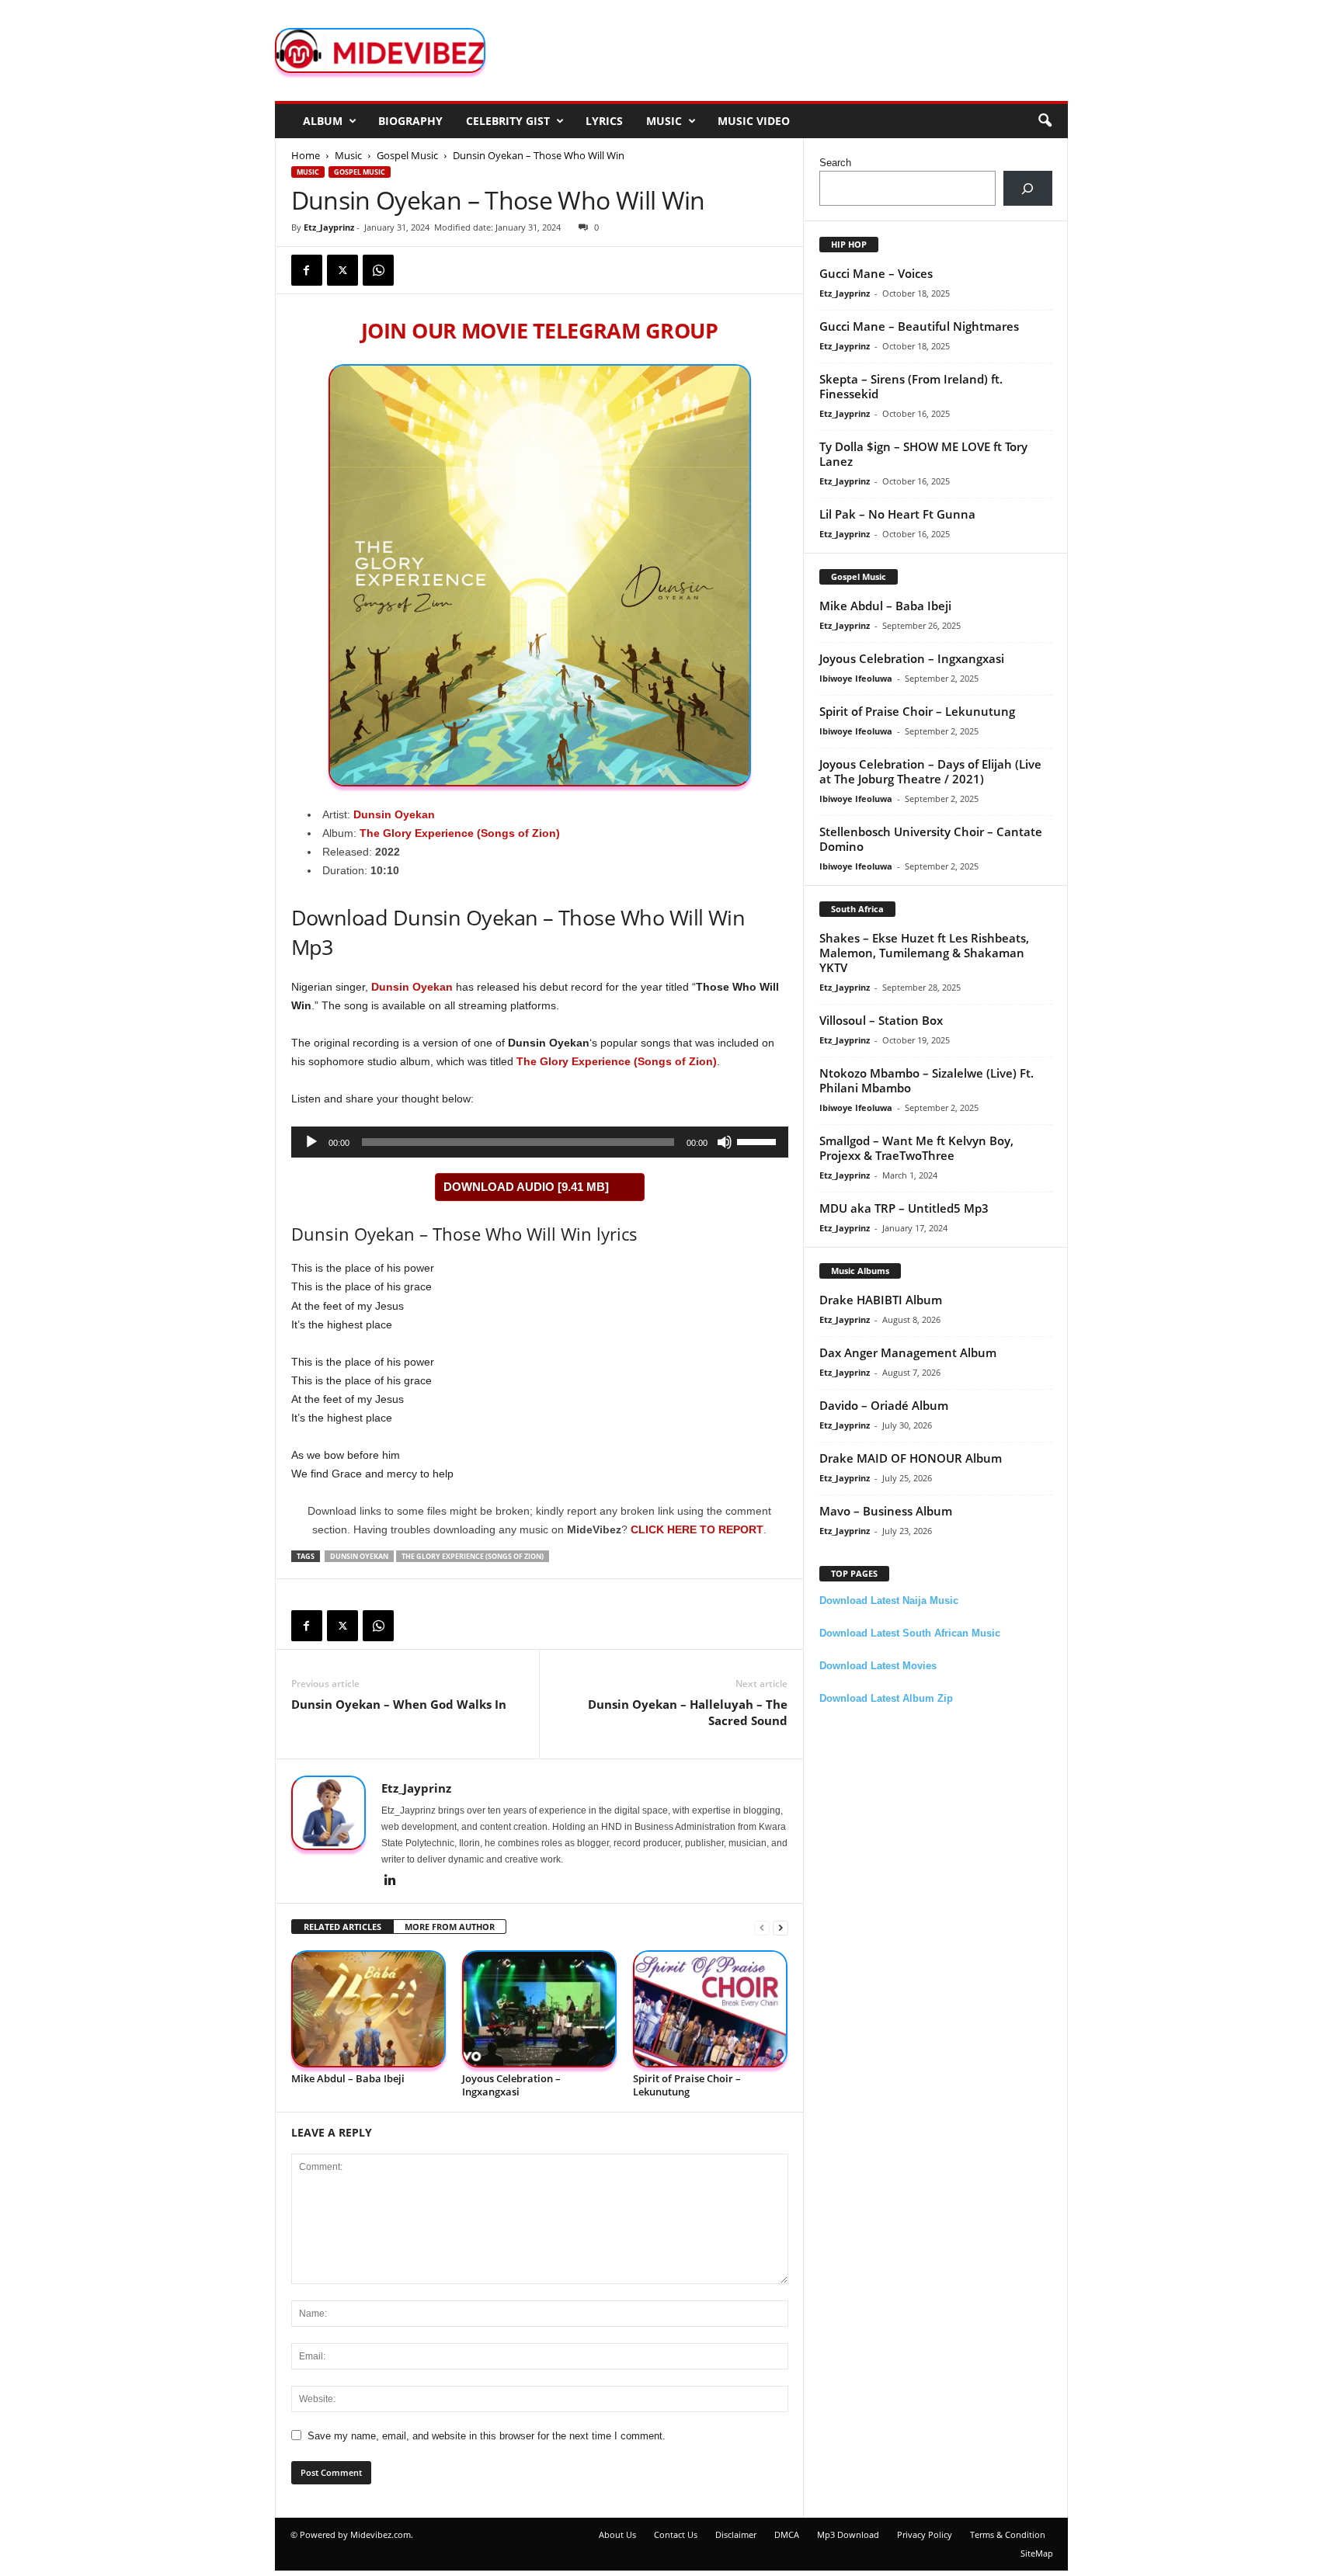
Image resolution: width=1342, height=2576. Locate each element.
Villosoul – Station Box (881, 1020)
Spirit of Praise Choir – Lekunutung (687, 2085)
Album (323, 121)
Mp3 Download (848, 2534)
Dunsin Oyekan (394, 814)
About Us (617, 2534)
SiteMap (1037, 2553)
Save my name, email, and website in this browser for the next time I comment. (487, 2436)
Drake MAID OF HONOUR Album (911, 1458)
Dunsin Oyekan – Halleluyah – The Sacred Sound (688, 1712)
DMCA (787, 2534)
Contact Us (676, 2534)
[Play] (311, 1142)
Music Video (754, 121)
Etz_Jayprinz (329, 227)
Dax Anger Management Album (908, 1352)
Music (664, 121)
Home (306, 155)
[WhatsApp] (378, 270)
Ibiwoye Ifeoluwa (856, 678)
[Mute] (725, 1142)
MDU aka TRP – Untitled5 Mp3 (904, 1208)
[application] (540, 1142)
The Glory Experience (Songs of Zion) (617, 1061)
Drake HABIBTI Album (881, 1300)
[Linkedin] (391, 1881)
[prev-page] (762, 1927)
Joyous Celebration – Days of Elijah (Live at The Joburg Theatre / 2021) (930, 771)
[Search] (1028, 188)
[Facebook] (307, 270)
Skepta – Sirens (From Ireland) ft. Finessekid (911, 386)
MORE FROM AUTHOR (450, 1927)
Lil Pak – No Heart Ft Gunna (897, 514)
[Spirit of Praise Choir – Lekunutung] (711, 2009)
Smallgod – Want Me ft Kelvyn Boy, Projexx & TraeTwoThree (916, 1148)
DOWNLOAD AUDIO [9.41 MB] (526, 1187)
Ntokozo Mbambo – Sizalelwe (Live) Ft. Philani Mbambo (927, 1080)
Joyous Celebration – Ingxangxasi (511, 2085)
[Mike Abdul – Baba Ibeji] (369, 2009)
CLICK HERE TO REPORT (697, 1529)
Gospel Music (407, 155)
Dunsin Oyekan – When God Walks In (399, 1704)
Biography (410, 121)
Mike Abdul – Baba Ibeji (348, 2078)
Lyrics (604, 121)
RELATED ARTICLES (342, 1927)
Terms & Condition (1008, 2534)
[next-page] (781, 1927)
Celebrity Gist (508, 121)
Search (835, 163)
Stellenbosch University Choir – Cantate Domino (931, 839)
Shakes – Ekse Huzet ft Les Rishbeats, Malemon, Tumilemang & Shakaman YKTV (924, 953)
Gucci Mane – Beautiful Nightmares (919, 326)
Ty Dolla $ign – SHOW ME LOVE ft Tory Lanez (923, 454)
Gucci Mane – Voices (876, 273)
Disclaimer (736, 2534)
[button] (1045, 121)
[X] (342, 270)
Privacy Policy (925, 2534)
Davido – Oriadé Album (884, 1405)
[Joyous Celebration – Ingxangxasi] (540, 2009)
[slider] (759, 1140)
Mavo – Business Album (886, 1511)
